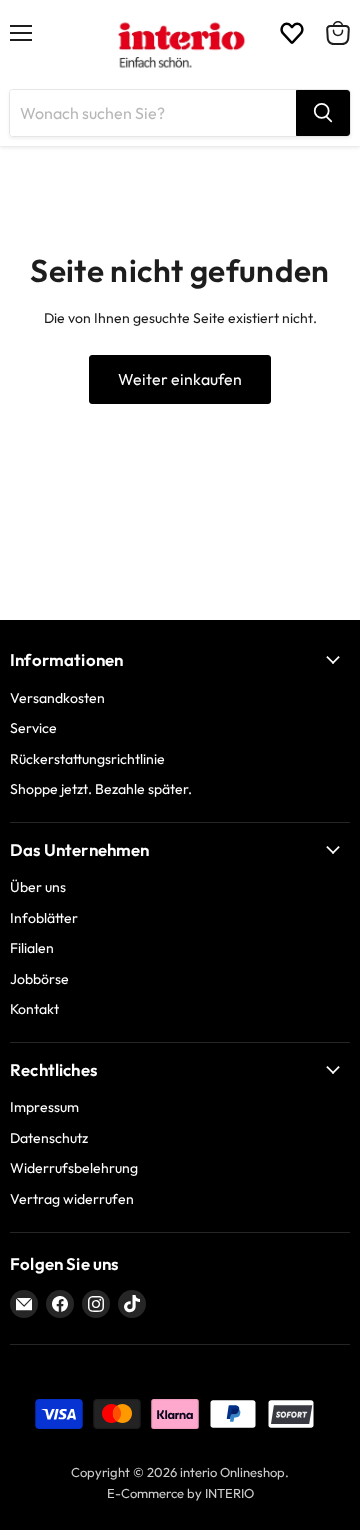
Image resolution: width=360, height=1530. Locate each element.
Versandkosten (57, 698)
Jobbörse (39, 979)
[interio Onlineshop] (180, 45)
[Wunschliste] (292, 33)
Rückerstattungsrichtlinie (87, 759)
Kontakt (34, 1009)
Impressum (44, 1107)
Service (33, 728)
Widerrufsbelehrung (74, 1168)
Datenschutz (49, 1138)
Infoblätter (44, 918)
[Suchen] (323, 113)
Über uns (38, 887)
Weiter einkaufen (180, 379)
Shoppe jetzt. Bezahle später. (101, 789)
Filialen (32, 948)
